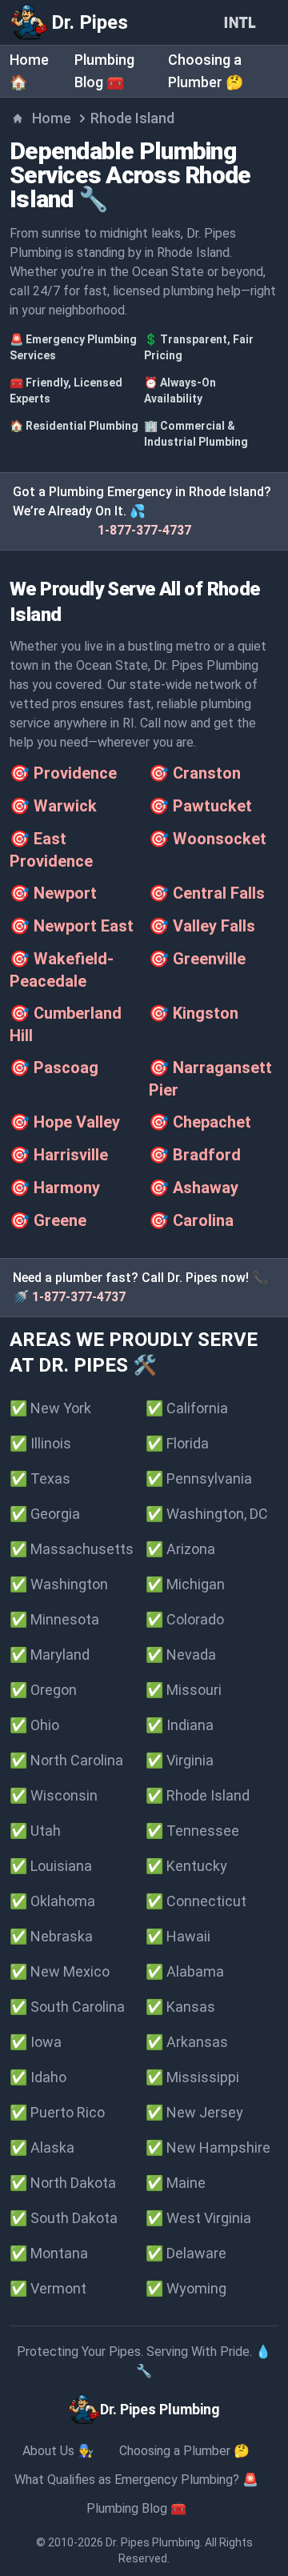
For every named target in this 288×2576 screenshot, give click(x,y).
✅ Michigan (185, 1584)
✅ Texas (40, 1478)
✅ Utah (35, 1831)
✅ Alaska (42, 2147)
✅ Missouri (184, 1690)
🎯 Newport (53, 893)
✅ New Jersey (194, 2112)
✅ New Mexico (60, 1971)
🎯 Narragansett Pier (210, 1079)
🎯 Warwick (53, 806)
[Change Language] (243, 22)
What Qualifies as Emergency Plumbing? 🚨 (136, 2480)
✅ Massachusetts (72, 1549)
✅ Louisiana (51, 1866)
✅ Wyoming (186, 2288)
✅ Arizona (180, 1549)
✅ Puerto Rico (57, 2112)
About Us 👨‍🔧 (58, 2451)
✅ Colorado (185, 1619)
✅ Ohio (34, 1725)
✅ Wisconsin (54, 1795)
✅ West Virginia (198, 2218)
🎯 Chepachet (200, 1122)
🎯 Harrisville (59, 1155)
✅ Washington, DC (207, 1514)
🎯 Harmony (55, 1188)
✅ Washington (59, 1584)
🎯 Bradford (195, 1155)
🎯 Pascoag (54, 1068)
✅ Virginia (180, 1760)
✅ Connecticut (196, 1901)
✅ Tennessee (192, 1831)
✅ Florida (177, 1443)
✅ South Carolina (67, 2007)
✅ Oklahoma (52, 1901)
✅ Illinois (40, 1443)
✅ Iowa (36, 2042)
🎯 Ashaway (194, 1188)
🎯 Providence (63, 773)
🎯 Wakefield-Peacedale (62, 970)
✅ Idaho (38, 2077)
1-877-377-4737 (144, 530)
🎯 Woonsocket (208, 839)
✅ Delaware (186, 2253)
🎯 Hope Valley (65, 1122)
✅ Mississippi (192, 2077)
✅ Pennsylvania (199, 1478)
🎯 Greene (48, 1220)
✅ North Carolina (66, 1760)
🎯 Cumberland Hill (66, 1024)
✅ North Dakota (63, 2183)
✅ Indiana (180, 1725)
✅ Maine (176, 2183)
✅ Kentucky (186, 1866)
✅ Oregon (43, 1690)
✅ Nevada (181, 1655)
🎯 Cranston (195, 773)
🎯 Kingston (194, 1013)
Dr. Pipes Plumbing (153, 2542)
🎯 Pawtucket (200, 806)
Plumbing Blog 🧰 (136, 2508)
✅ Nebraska (51, 1936)
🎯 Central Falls (207, 893)
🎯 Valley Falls (202, 926)
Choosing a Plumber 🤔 (184, 2451)
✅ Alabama (185, 1971)
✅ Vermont (48, 2288)
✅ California (187, 1408)
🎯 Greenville (197, 959)
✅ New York (50, 1408)
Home (52, 118)
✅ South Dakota (64, 2218)
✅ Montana (49, 2253)
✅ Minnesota (54, 1619)
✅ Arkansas (187, 2042)
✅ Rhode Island (198, 1795)
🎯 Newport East (72, 926)
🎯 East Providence (51, 850)
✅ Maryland (50, 1655)
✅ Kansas (180, 2007)
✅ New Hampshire (208, 2147)
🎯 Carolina (191, 1220)
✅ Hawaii (178, 1936)
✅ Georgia (45, 1514)
